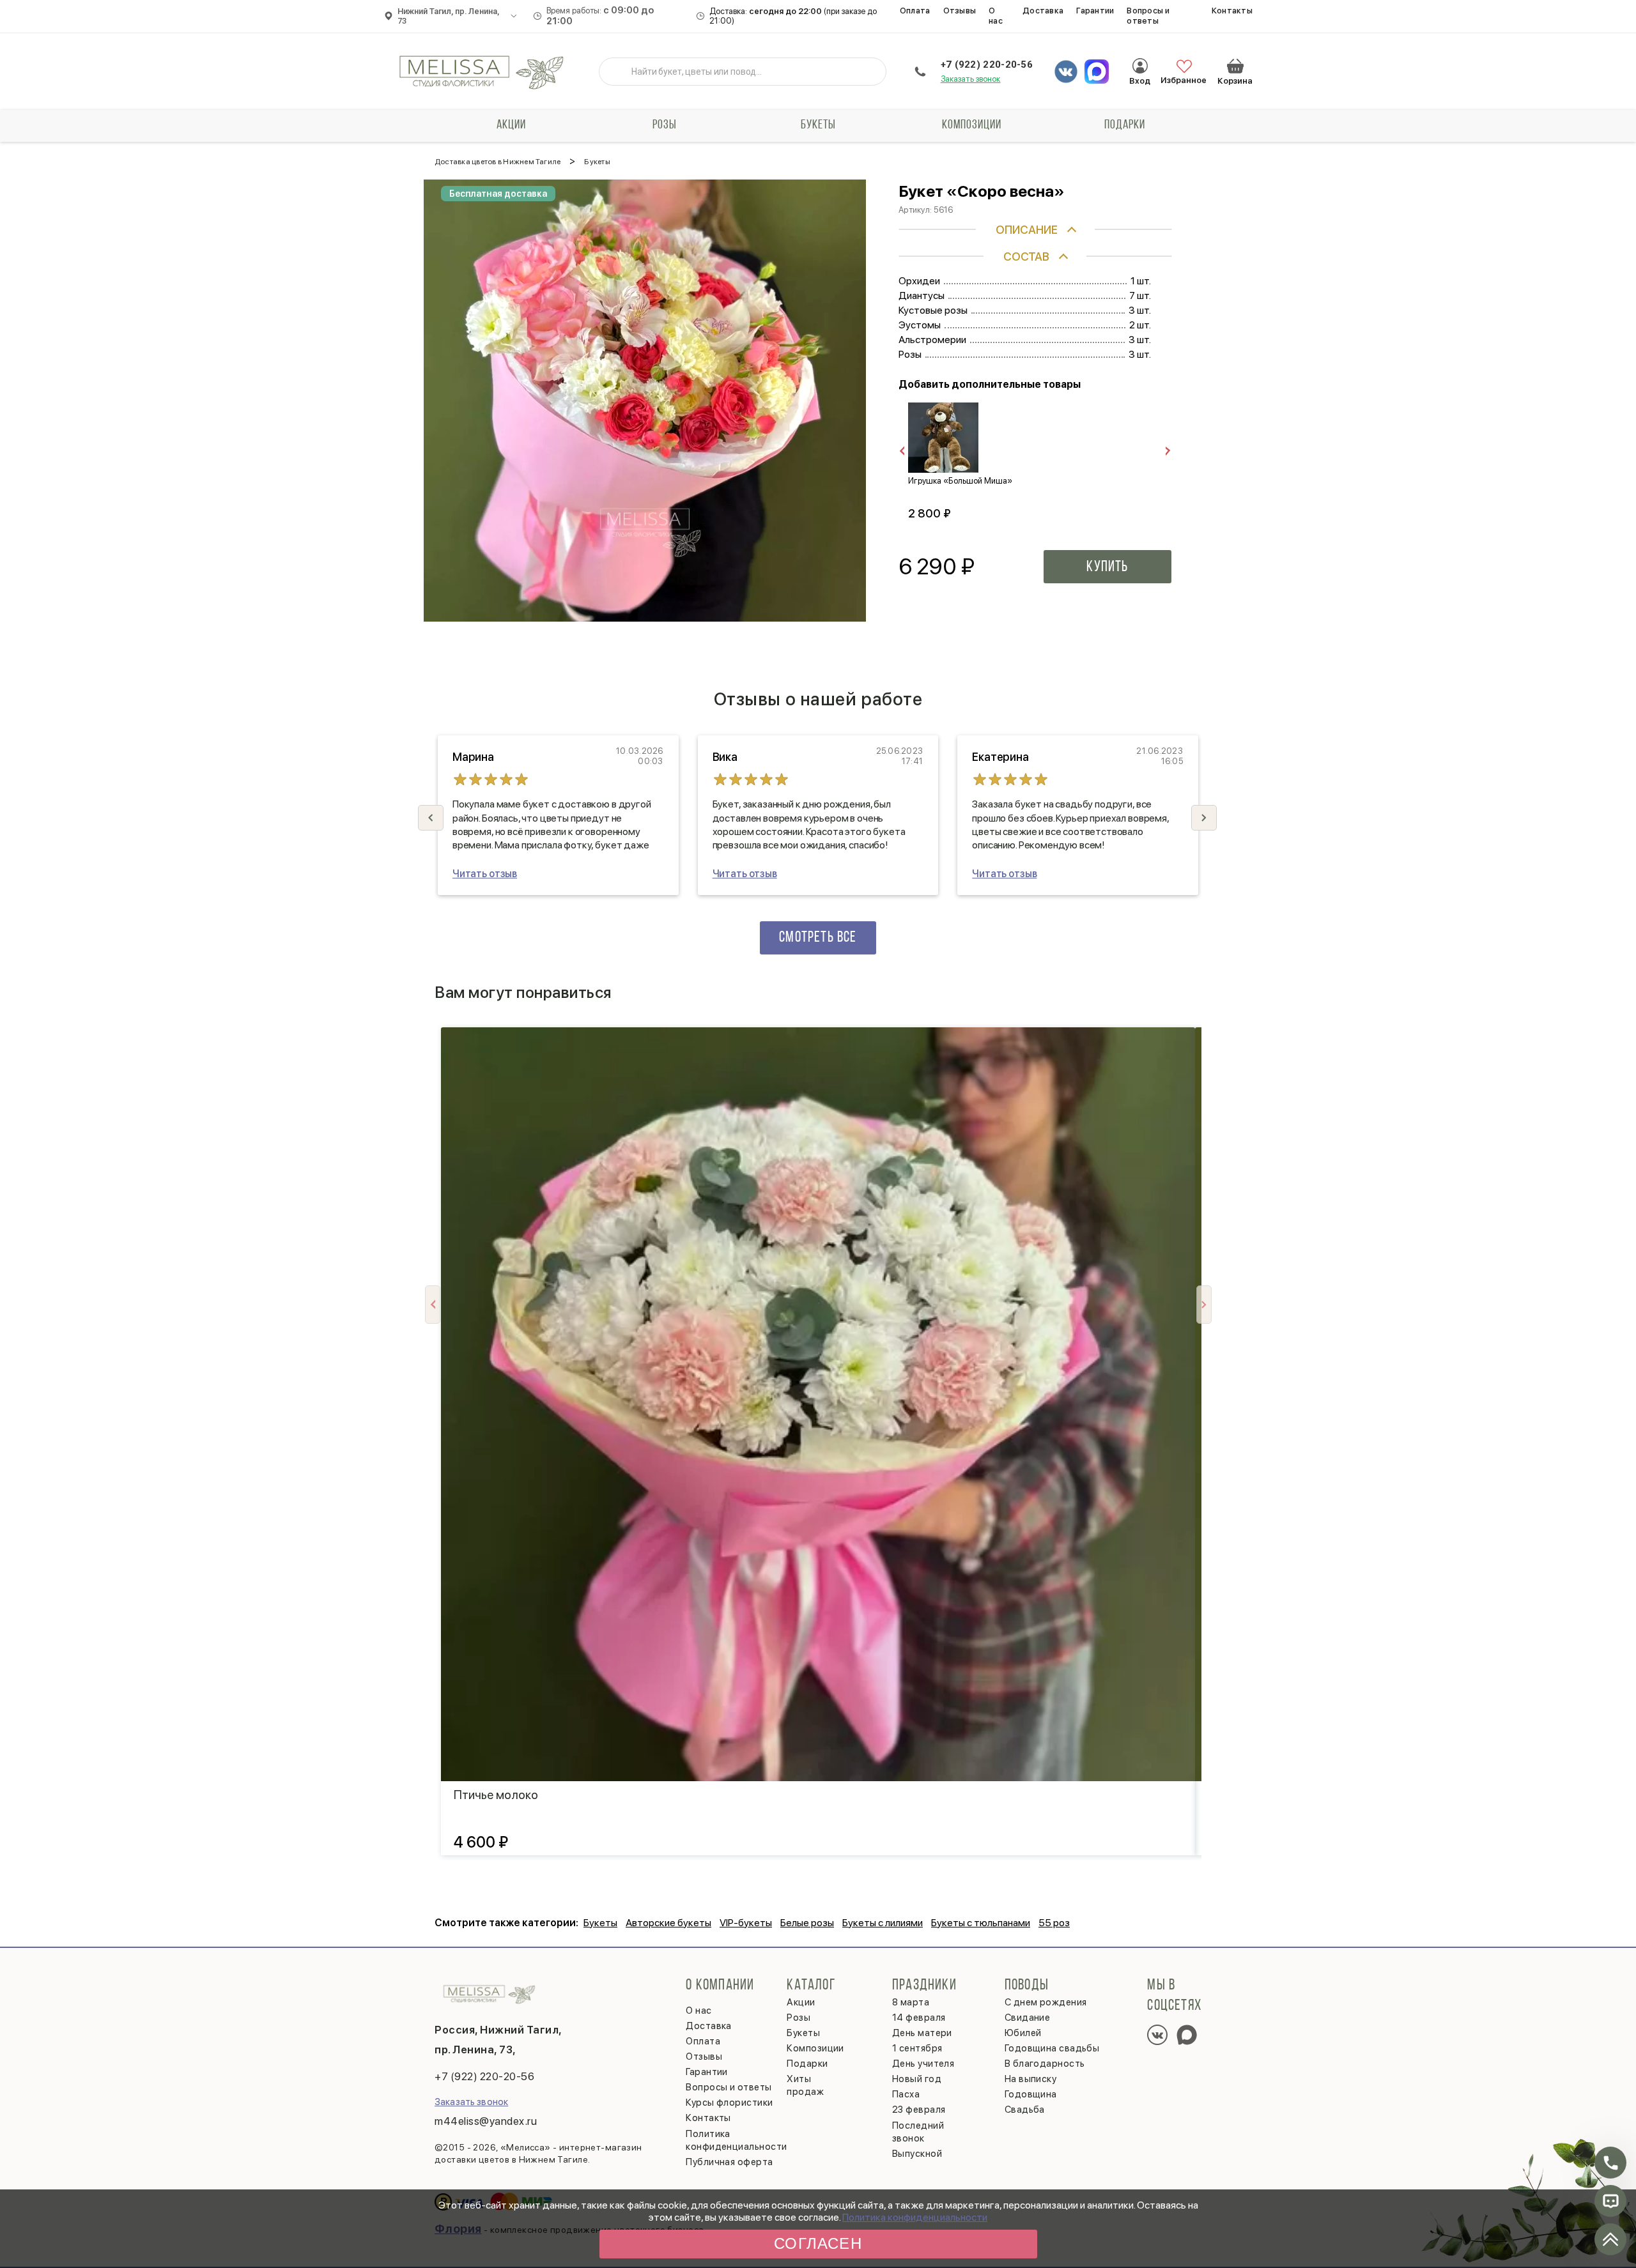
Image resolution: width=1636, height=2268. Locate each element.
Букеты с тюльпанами (981, 1923)
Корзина (1235, 66)
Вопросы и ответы (1148, 16)
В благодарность (1045, 2064)
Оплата (915, 11)
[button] (1204, 818)
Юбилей (1023, 2033)
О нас (996, 16)
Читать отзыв (485, 874)
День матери (922, 2033)
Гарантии (1095, 11)
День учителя (923, 2064)
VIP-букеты (746, 1923)
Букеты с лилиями (883, 1923)
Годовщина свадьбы (1052, 2048)
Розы (665, 125)
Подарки (1125, 125)
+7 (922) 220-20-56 (987, 65)
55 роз (1054, 1923)
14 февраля (919, 2018)
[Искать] (619, 72)
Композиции (972, 125)
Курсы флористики (729, 2103)
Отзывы (960, 11)
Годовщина (1031, 2094)
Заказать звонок (971, 79)
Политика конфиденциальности (915, 2217)
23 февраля (919, 2110)
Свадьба (1025, 2110)
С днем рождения (1046, 2002)
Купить (1107, 567)
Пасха (906, 2094)
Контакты (1232, 11)
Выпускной (917, 2154)
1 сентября (917, 2048)
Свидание (1028, 2018)
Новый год (917, 2079)
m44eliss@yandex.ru (486, 2121)
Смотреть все (818, 938)
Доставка (1043, 11)
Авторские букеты (668, 1923)
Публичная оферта (729, 2162)
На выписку (1031, 2079)
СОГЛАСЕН (818, 2243)
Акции (511, 125)
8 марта (911, 2002)
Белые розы (807, 1923)
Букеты (818, 125)
